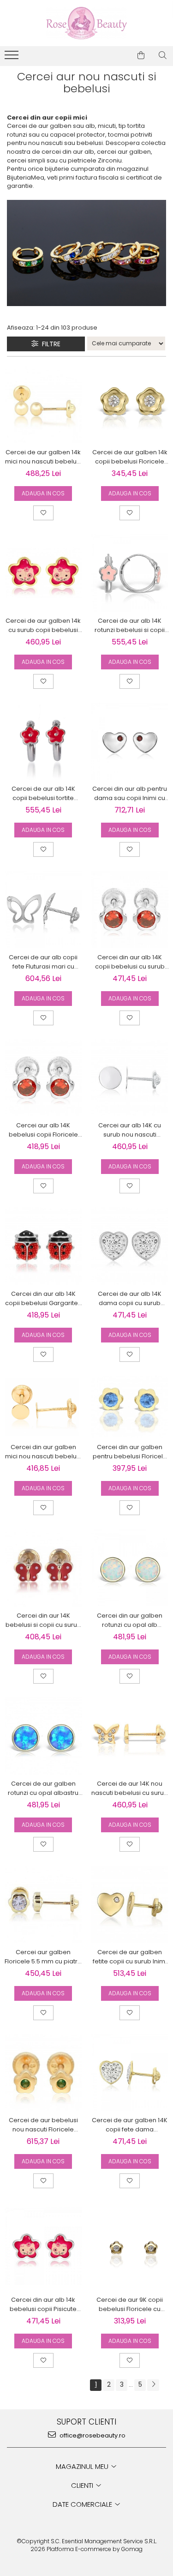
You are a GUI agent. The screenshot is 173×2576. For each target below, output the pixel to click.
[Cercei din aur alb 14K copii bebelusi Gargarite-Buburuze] (43, 1246)
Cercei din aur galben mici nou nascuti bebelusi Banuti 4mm (43, 1452)
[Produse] (13, 58)
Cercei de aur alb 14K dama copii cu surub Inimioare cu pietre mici (130, 1299)
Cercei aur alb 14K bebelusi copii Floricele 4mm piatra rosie (43, 1130)
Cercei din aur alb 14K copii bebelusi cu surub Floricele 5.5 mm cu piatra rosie (130, 962)
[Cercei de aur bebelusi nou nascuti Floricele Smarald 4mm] (43, 2073)
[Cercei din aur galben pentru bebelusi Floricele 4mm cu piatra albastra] (130, 1407)
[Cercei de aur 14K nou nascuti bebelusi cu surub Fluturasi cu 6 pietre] (130, 1736)
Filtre (49, 344)
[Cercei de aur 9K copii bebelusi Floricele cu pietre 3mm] (130, 2246)
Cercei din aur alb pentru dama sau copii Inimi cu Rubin (130, 794)
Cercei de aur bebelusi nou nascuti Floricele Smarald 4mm (43, 2125)
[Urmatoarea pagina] (153, 2385)
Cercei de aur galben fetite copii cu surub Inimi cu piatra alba (130, 1957)
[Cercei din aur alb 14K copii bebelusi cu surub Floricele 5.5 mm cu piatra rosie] (130, 909)
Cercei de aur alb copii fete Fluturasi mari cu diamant (43, 962)
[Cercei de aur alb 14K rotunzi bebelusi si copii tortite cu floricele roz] (130, 573)
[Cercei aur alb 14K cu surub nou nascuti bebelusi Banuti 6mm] (130, 1078)
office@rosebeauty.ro (92, 2435)
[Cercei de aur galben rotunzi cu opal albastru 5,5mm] (43, 1736)
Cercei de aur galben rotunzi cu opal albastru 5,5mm (43, 1788)
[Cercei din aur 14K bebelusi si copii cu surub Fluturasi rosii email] (43, 1568)
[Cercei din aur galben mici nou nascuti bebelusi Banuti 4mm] (43, 1407)
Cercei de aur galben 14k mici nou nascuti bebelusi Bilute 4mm (43, 457)
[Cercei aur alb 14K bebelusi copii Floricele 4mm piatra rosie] (43, 1078)
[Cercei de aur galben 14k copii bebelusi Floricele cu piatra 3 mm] (130, 405)
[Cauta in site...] (163, 55)
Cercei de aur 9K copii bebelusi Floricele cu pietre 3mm (130, 2305)
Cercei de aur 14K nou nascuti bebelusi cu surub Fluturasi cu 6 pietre (130, 1788)
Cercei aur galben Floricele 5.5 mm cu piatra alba (43, 1957)
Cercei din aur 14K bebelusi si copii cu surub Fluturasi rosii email (43, 1620)
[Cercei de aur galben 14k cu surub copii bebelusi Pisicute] (43, 573)
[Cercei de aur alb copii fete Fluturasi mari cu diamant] (43, 909)
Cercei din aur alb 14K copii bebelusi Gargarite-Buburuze (43, 1299)
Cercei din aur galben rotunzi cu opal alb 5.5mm (130, 1620)
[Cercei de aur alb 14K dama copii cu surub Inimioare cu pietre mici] (130, 1246)
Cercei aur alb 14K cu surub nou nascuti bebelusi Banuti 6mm (130, 1130)
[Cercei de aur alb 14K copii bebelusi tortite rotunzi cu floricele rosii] (43, 741)
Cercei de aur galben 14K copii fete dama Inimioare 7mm (130, 2125)
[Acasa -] (87, 23)
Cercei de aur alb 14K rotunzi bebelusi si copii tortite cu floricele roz (130, 626)
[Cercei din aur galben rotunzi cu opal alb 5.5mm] (130, 1568)
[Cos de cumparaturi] (141, 55)
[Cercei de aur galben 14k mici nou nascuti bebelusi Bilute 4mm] (43, 405)
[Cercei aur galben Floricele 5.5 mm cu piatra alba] (43, 1904)
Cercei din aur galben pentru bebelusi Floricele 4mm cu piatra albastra (130, 1452)
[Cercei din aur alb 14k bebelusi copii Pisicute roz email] (43, 2246)
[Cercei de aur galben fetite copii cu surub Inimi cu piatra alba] (130, 1904)
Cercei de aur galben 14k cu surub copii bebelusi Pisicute (43, 626)
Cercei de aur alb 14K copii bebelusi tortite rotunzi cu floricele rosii (43, 794)
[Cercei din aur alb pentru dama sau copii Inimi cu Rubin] (130, 741)
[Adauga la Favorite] (43, 513)
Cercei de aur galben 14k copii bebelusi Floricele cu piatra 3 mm (130, 457)
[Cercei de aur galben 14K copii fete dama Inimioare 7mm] (130, 2073)
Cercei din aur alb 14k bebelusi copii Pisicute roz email (43, 2305)
